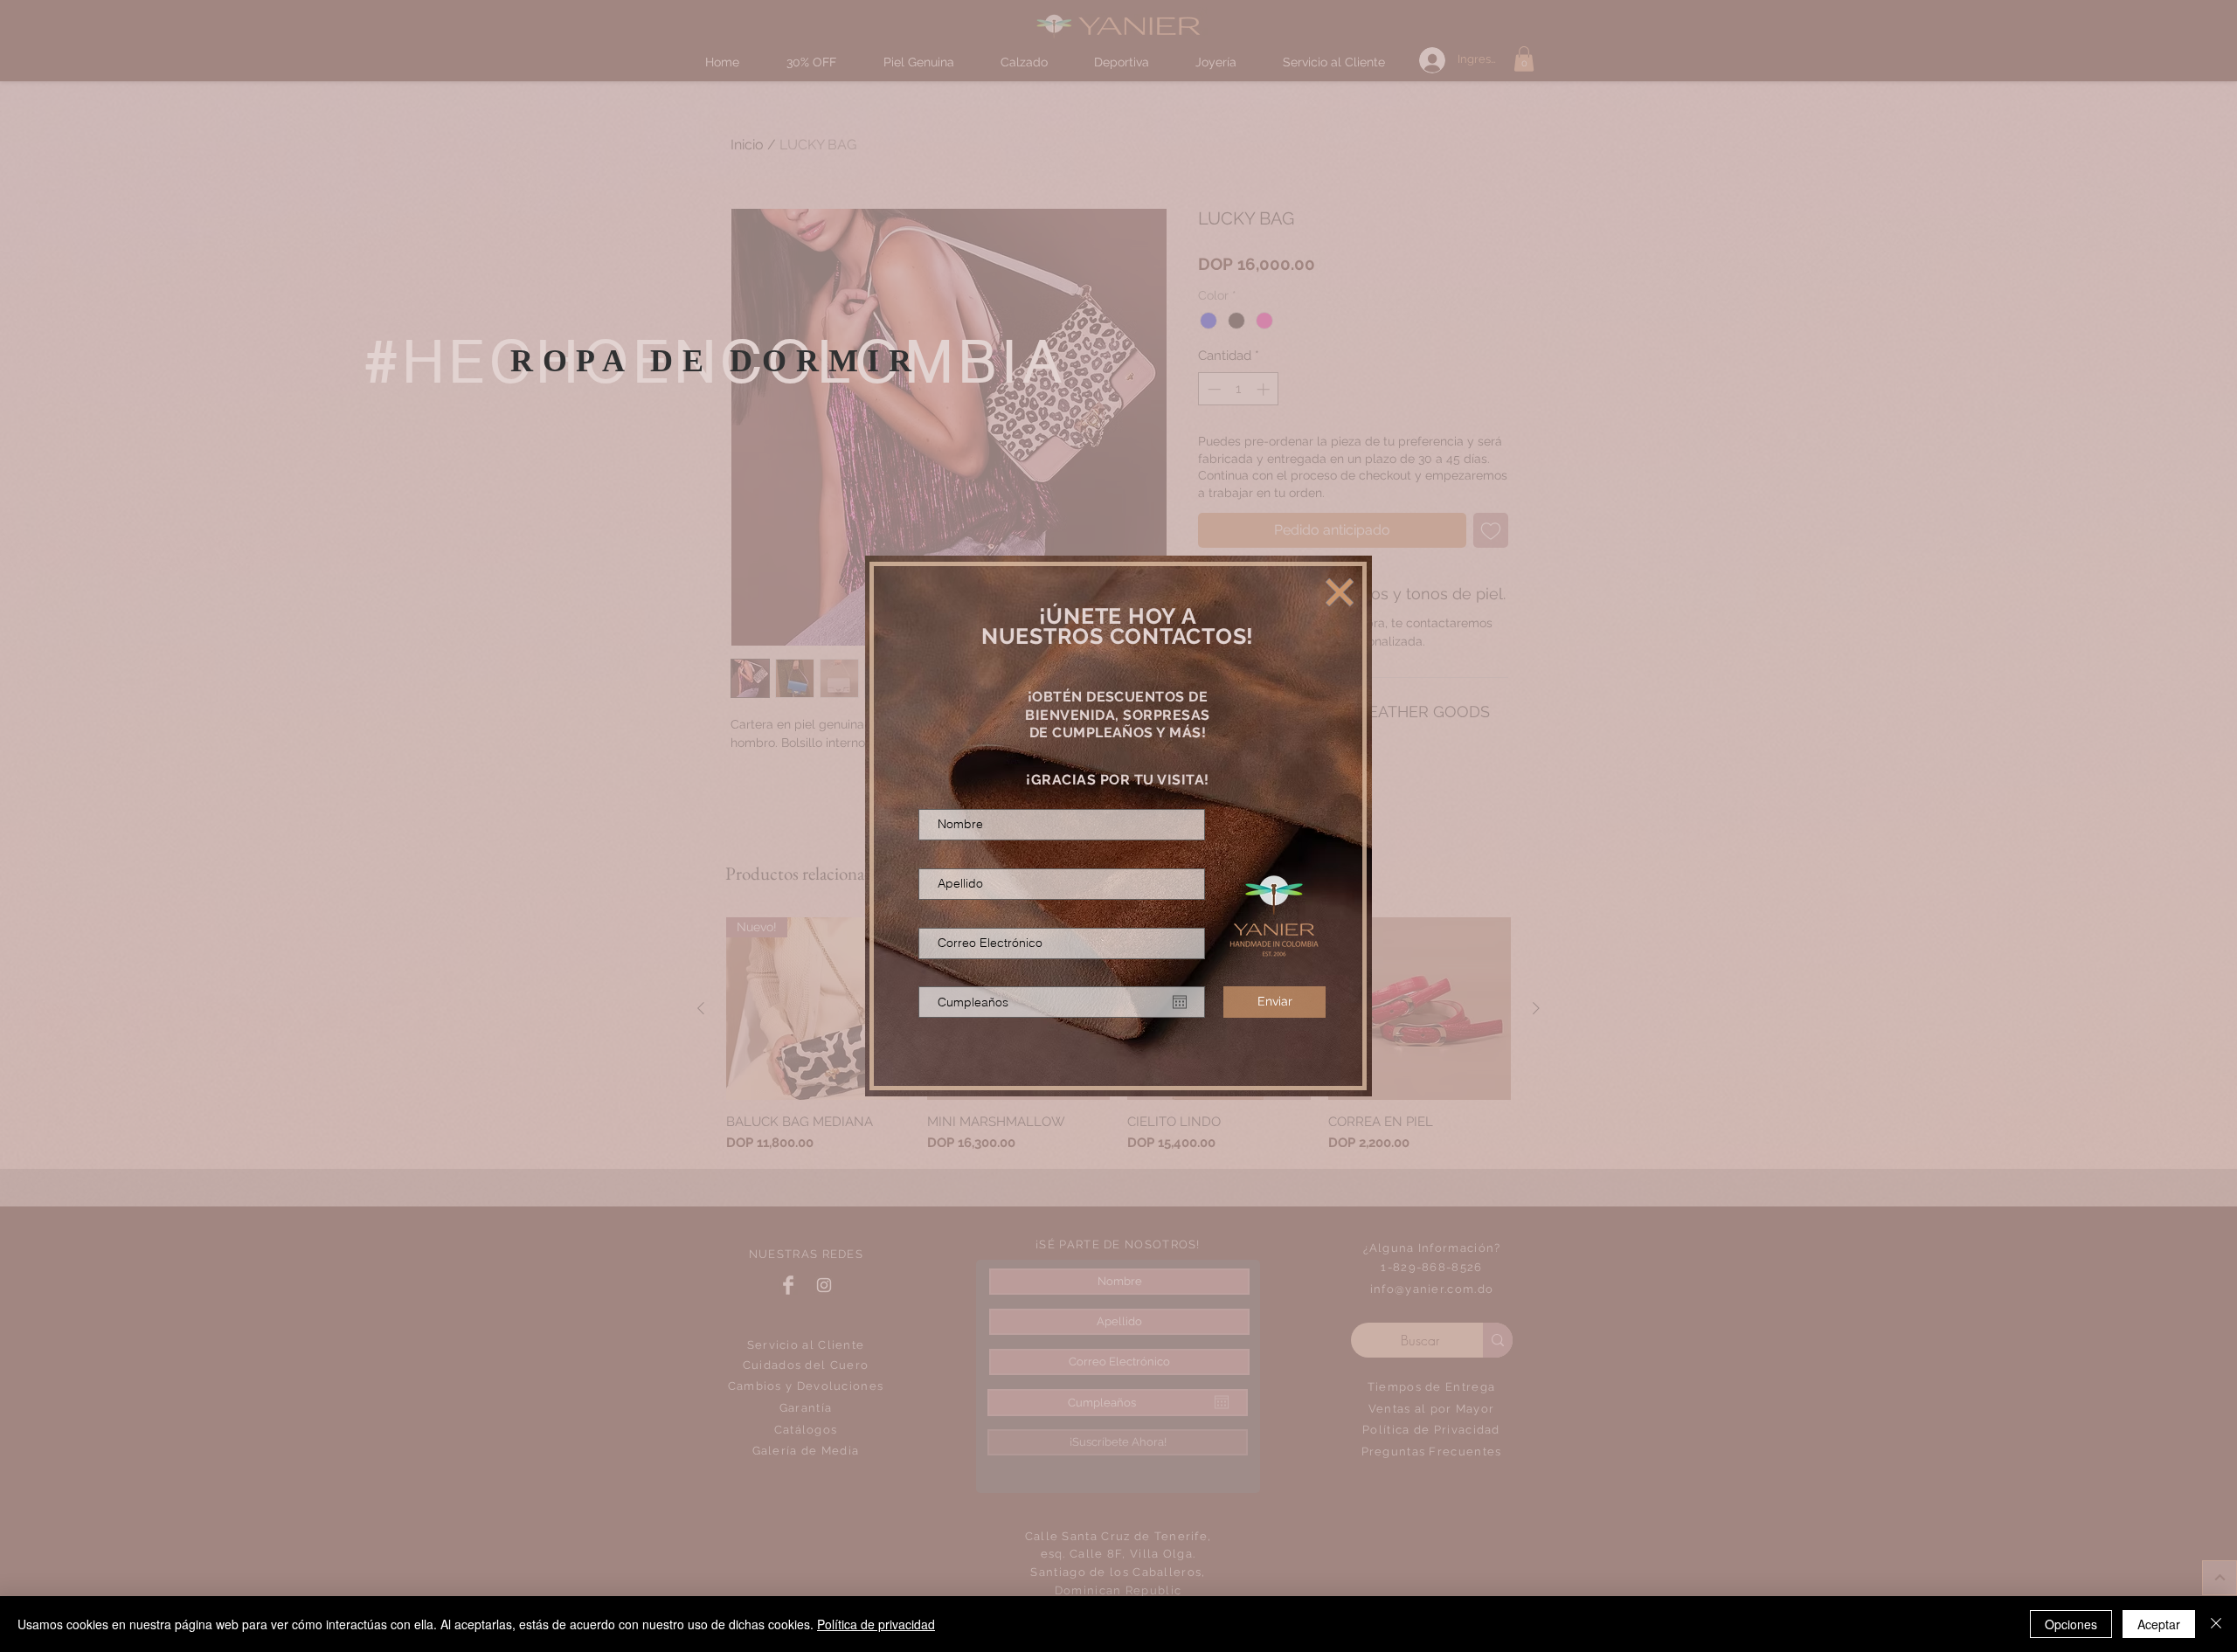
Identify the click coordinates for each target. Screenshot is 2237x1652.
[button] (1340, 592)
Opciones (2071, 1624)
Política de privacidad (876, 1624)
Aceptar (2159, 1624)
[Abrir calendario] (1180, 1002)
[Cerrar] (2216, 1624)
